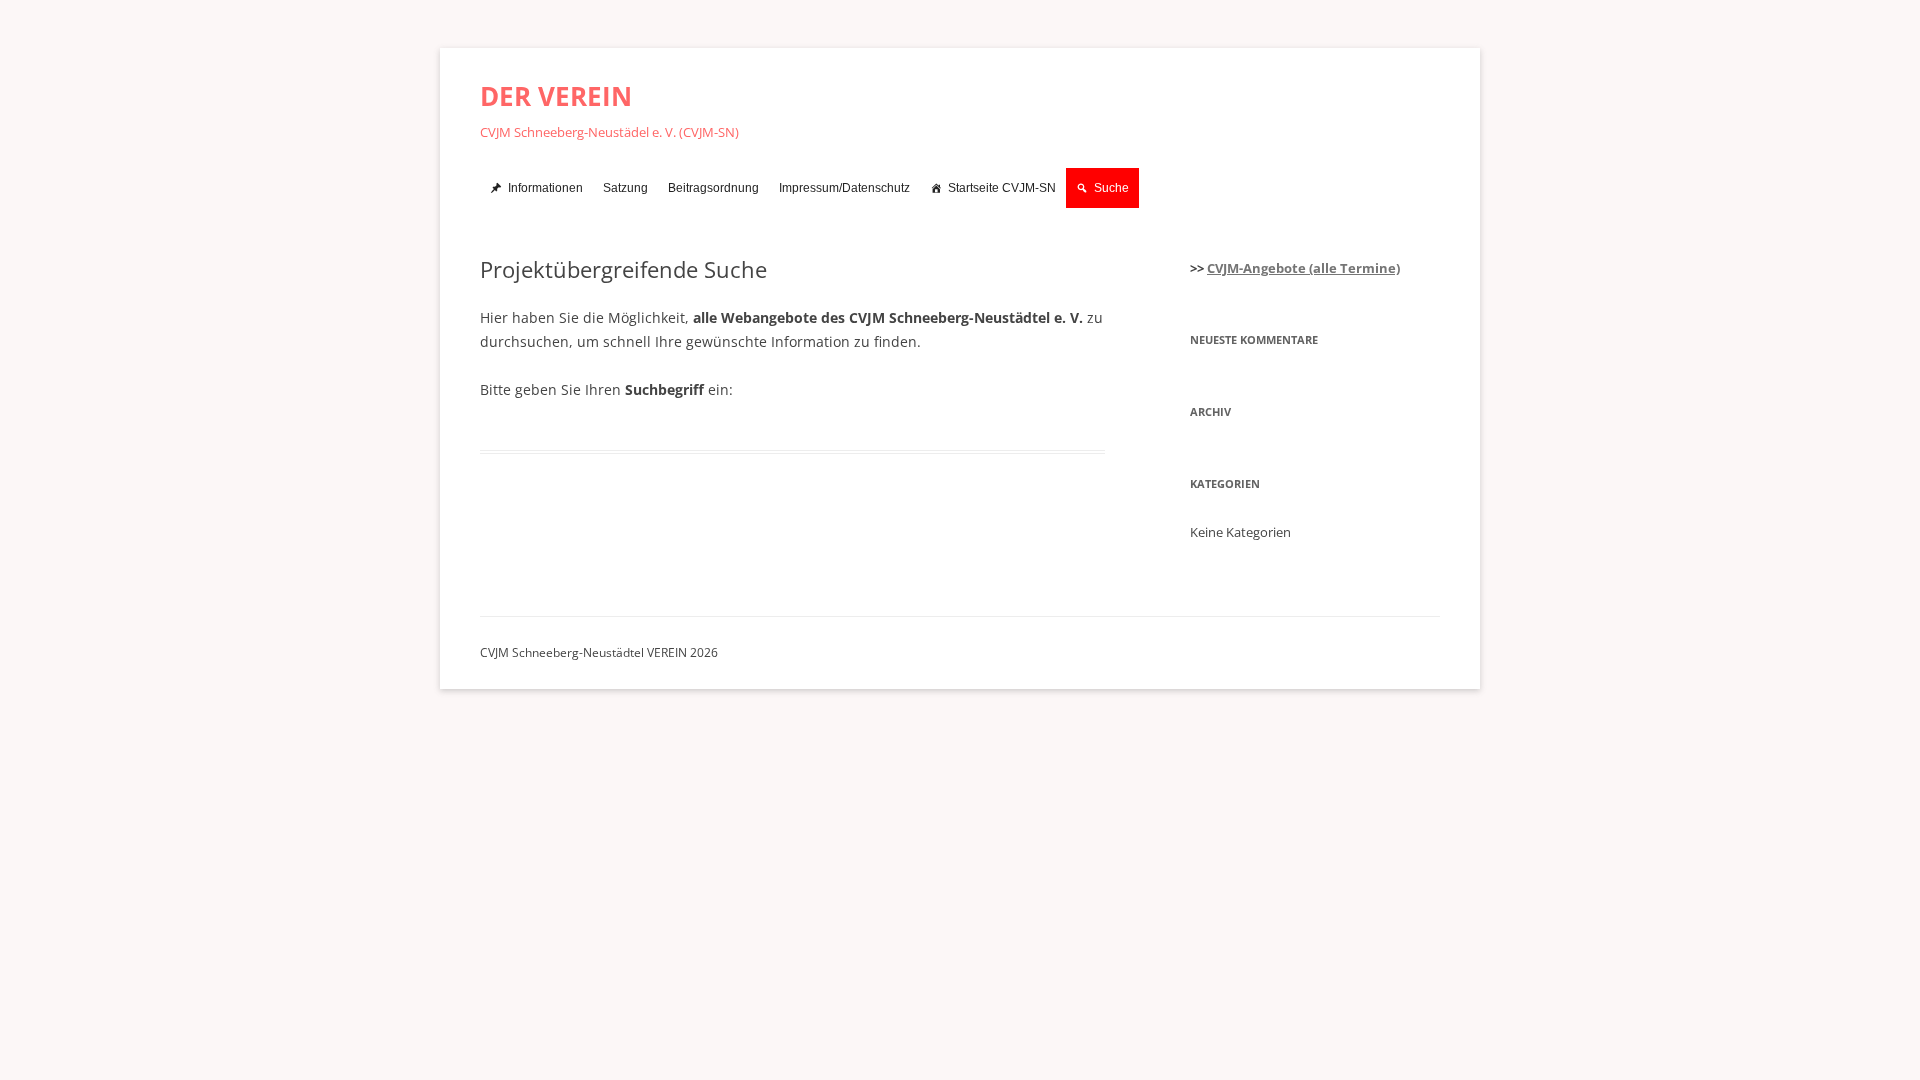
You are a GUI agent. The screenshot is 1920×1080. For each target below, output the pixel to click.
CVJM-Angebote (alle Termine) (1303, 268)
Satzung (625, 188)
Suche (1111, 188)
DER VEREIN (556, 96)
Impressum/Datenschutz (844, 188)
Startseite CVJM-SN (1002, 188)
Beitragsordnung (713, 188)
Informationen (545, 188)
